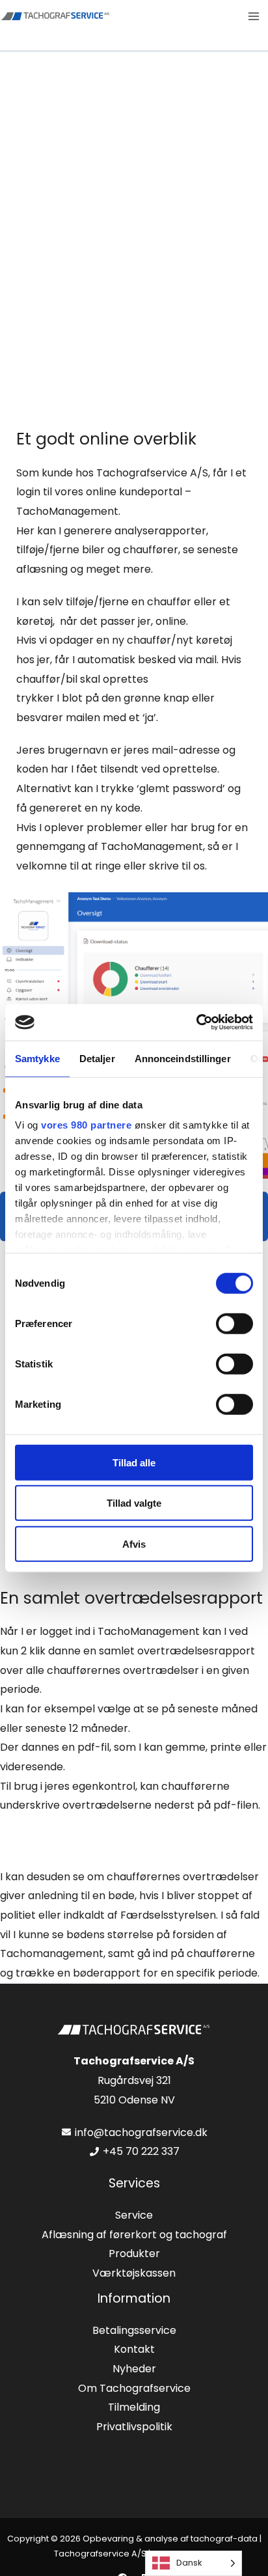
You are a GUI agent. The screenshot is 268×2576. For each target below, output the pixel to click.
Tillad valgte (134, 1503)
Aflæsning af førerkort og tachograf (134, 2235)
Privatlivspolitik (134, 2427)
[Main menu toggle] (254, 16)
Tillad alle (134, 1462)
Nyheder (134, 2369)
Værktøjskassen (134, 2273)
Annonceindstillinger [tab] (183, 1058)
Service (134, 2215)
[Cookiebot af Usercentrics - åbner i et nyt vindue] (196, 1022)
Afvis (134, 1543)
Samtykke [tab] (37, 1058)
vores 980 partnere (86, 1125)
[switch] (235, 1323)
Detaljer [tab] (97, 1058)
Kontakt (134, 2349)
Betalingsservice (134, 2330)
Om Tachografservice (134, 2388)
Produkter (134, 2254)
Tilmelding (134, 2407)
